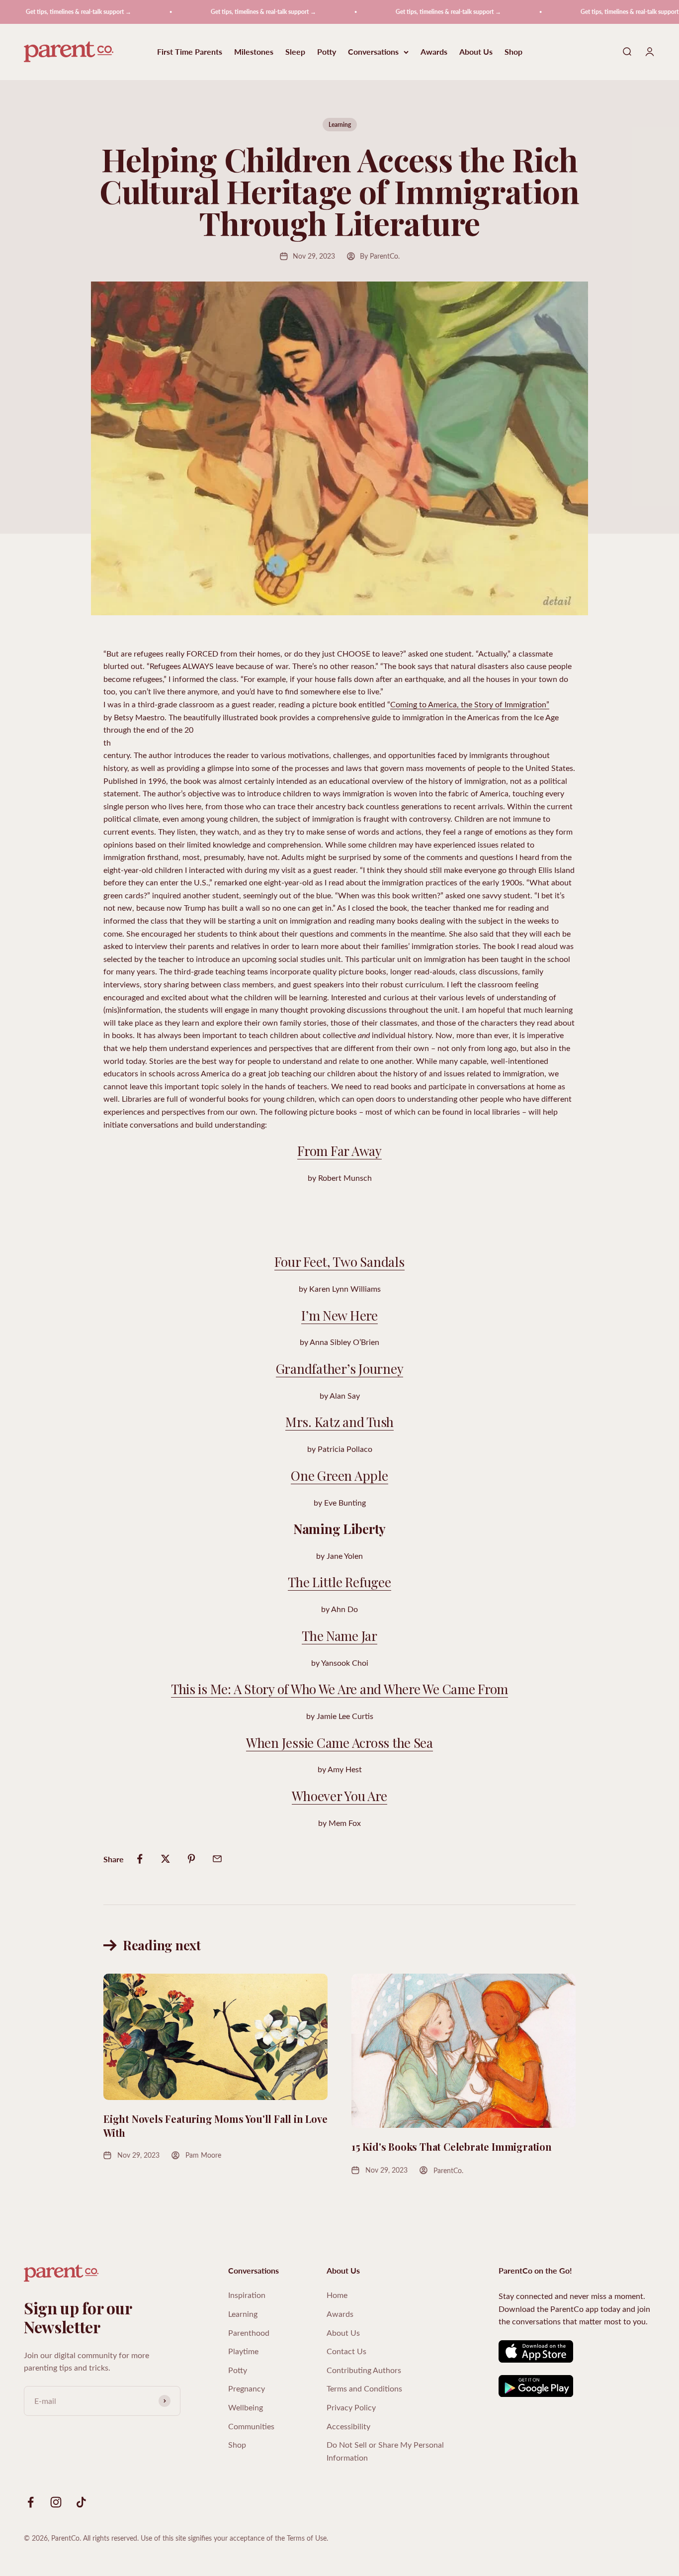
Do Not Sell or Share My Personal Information (385, 2451)
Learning (340, 125)
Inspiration (247, 2295)
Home (337, 2295)
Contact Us (346, 2351)
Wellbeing (246, 2407)
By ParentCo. (380, 256)
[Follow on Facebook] (31, 2502)
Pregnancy (247, 2388)
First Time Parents (190, 52)
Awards (434, 52)
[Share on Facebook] (140, 1859)
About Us (476, 52)
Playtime (243, 2351)
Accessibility (348, 2426)
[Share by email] (217, 1859)
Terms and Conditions (364, 2388)
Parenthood (249, 2333)
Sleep (295, 52)
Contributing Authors (364, 2370)
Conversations (373, 52)
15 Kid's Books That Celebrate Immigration (452, 2147)
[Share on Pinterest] (191, 1859)
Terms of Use (307, 2538)
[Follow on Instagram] (56, 2502)
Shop (513, 52)
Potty (327, 52)
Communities (251, 2426)
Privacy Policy (351, 2407)
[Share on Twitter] (166, 1859)
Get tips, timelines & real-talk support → (229, 12)
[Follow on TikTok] (81, 2502)
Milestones (254, 52)
